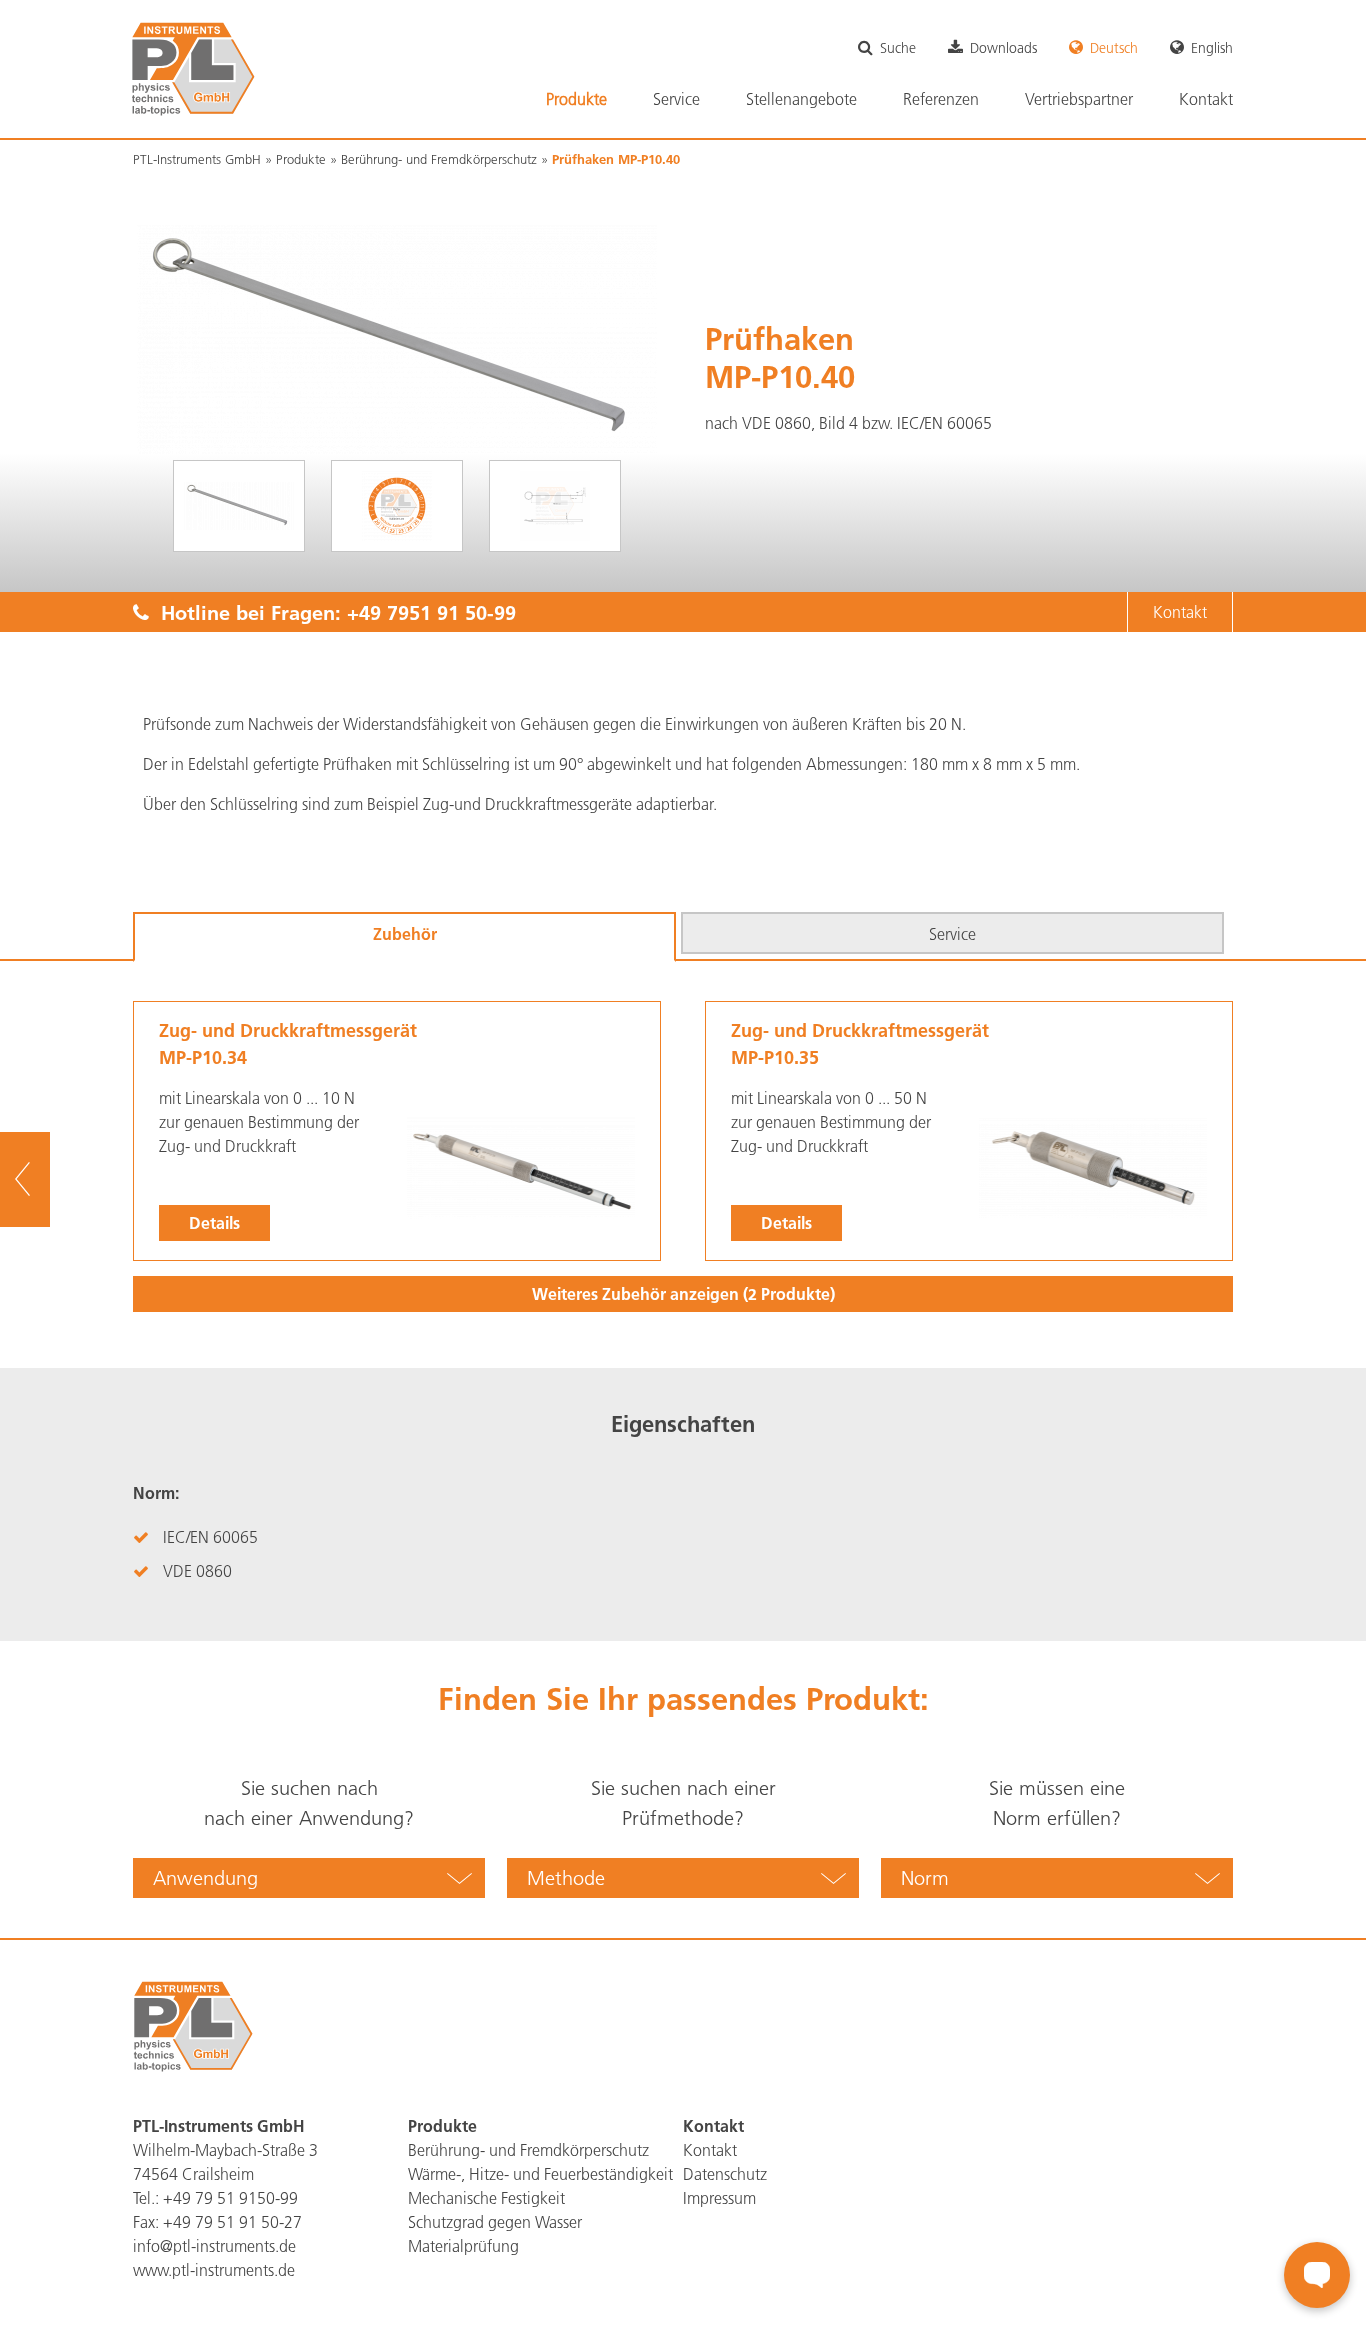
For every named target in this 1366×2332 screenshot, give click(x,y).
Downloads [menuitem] (1003, 48)
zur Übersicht (50, 1180)
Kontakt (1180, 612)
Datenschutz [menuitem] (725, 2174)
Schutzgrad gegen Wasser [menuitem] (495, 2222)
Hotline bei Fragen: (332, 612)
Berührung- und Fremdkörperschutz (439, 159)
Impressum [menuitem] (719, 2198)
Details (214, 1222)
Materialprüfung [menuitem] (463, 2246)
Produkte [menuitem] (576, 99)
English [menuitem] (1212, 48)
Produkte (301, 159)
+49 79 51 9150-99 (230, 2198)
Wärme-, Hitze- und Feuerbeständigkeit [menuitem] (540, 2174)
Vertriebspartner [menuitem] (1079, 99)
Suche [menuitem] (898, 48)
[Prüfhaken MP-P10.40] (239, 506)
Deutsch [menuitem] (1114, 48)
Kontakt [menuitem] (1206, 99)
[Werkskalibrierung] (397, 506)
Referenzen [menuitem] (941, 99)
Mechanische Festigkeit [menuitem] (486, 2198)
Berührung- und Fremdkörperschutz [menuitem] (528, 2150)
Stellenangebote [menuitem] (801, 99)
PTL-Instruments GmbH (197, 159)
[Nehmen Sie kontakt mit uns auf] (1317, 2275)
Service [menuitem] (676, 99)
